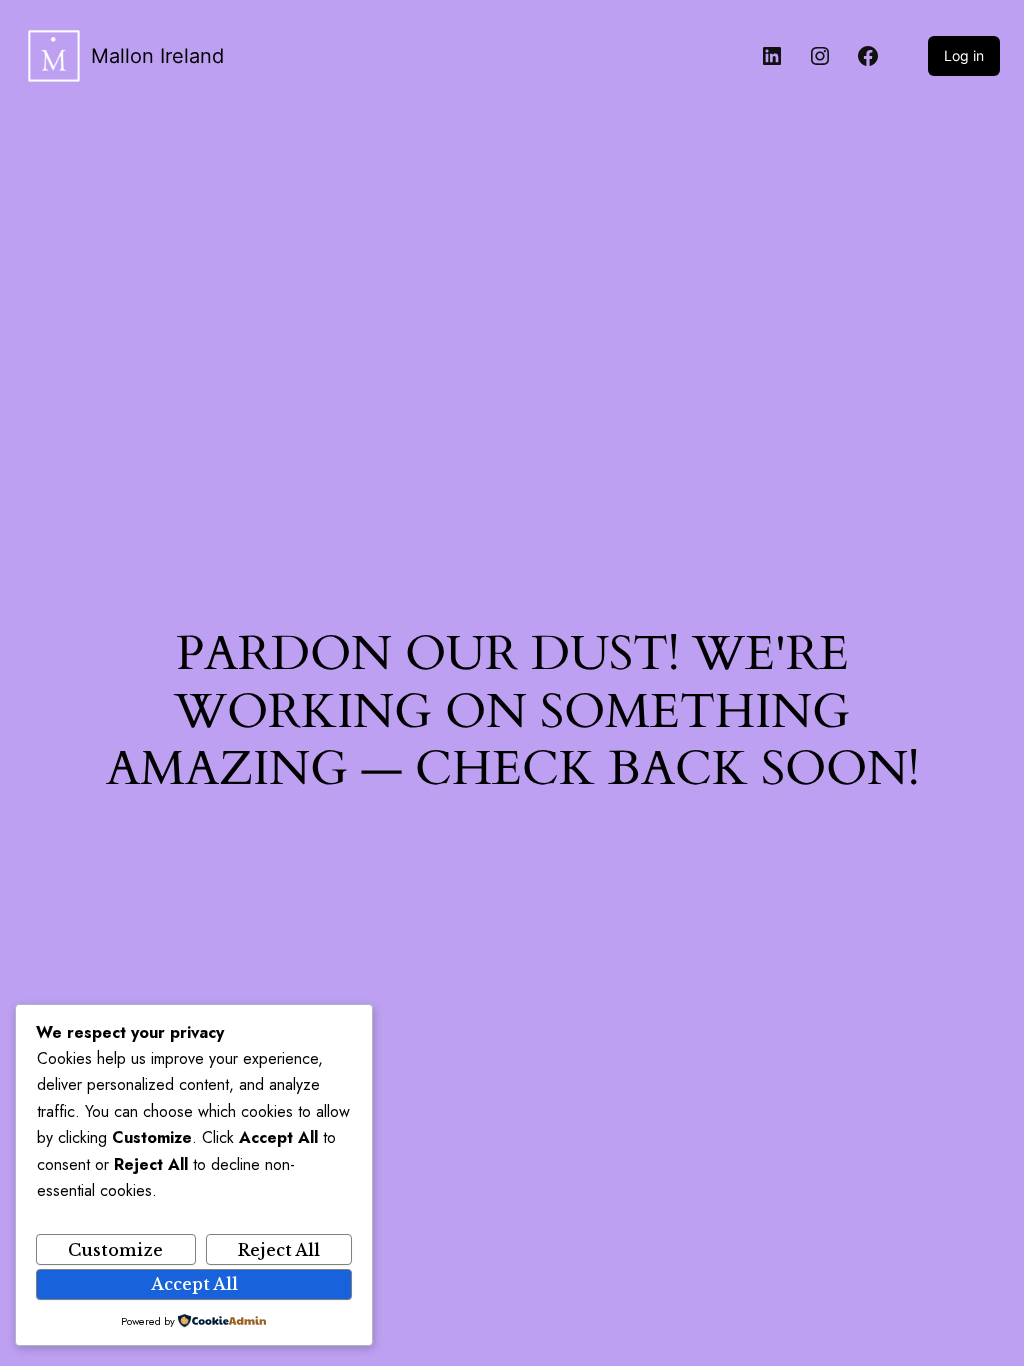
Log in (964, 55)
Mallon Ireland (157, 56)
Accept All (194, 1284)
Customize (115, 1250)
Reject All (279, 1250)
